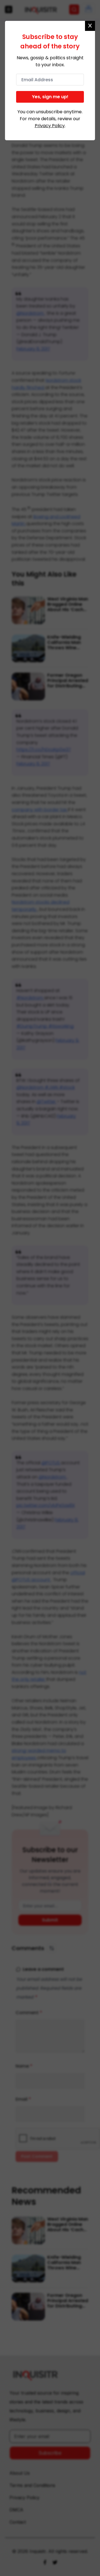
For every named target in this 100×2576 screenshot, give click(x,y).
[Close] (90, 26)
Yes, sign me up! (50, 97)
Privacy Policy (50, 126)
